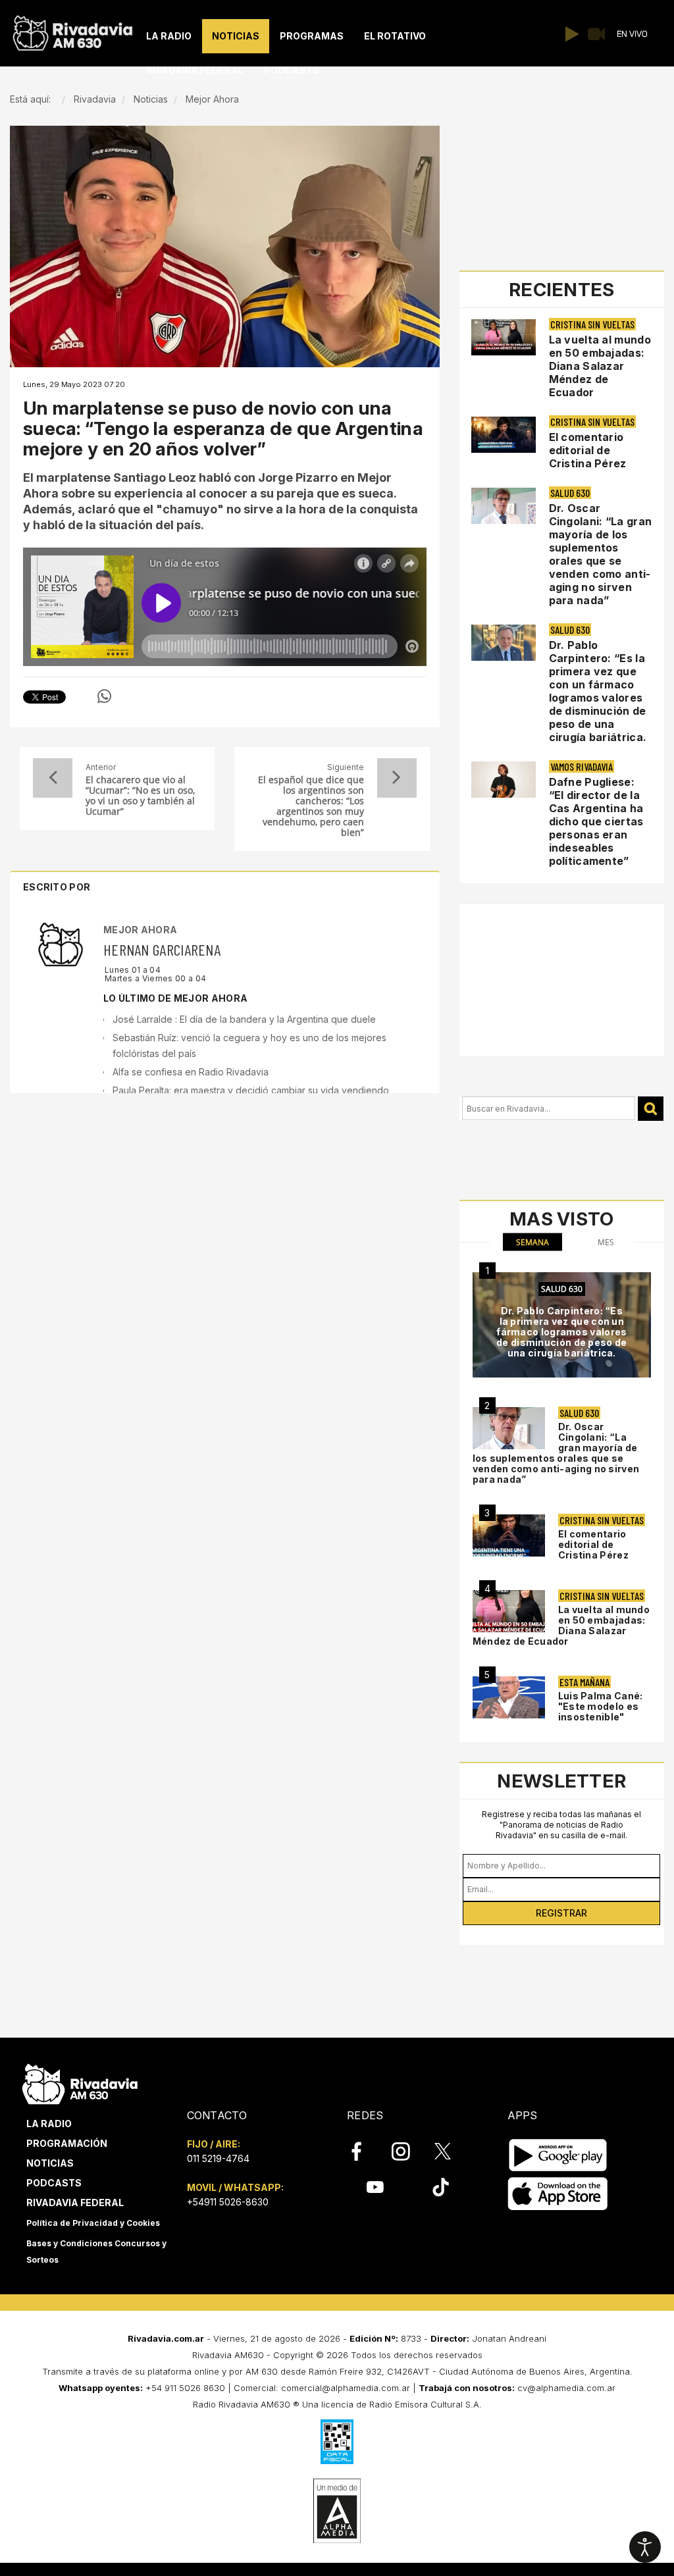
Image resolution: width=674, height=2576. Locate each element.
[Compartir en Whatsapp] (104, 696)
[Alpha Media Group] (337, 2511)
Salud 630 (570, 493)
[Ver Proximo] (397, 778)
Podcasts (54, 2183)
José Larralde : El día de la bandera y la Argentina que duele (244, 1019)
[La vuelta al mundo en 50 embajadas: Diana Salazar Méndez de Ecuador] (509, 1611)
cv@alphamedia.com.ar (566, 2388)
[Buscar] (651, 1109)
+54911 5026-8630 (228, 2202)
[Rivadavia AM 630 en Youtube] (375, 2187)
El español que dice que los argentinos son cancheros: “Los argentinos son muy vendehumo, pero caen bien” (311, 806)
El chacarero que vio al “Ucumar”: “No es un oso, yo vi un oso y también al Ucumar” (140, 796)
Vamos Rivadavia (582, 766)
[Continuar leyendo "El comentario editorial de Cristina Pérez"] (504, 435)
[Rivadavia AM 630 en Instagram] (408, 2151)
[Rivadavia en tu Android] (558, 2155)
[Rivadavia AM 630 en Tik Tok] (441, 2187)
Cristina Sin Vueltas (592, 324)
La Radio (49, 2124)
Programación (67, 2143)
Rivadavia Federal (75, 2202)
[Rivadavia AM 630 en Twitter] (452, 2151)
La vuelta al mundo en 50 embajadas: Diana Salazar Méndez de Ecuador (600, 366)
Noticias (50, 2163)
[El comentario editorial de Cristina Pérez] (509, 1536)
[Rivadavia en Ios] (558, 2194)
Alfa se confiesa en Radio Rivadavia (191, 1072)
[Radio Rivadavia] (80, 2082)
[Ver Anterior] (53, 778)
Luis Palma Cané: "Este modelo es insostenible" (601, 1706)
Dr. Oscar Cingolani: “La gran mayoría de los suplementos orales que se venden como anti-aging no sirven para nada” (601, 554)
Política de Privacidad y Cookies (93, 2223)
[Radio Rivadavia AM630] (72, 30)
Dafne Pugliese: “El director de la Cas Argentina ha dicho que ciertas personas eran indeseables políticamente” (596, 821)
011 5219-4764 (218, 2158)
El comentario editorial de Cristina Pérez (588, 450)
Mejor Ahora (140, 930)
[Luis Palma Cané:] (509, 1698)
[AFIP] (337, 2442)
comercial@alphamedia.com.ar (346, 2388)
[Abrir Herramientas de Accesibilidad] (645, 2547)
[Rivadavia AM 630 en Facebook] (364, 2151)
